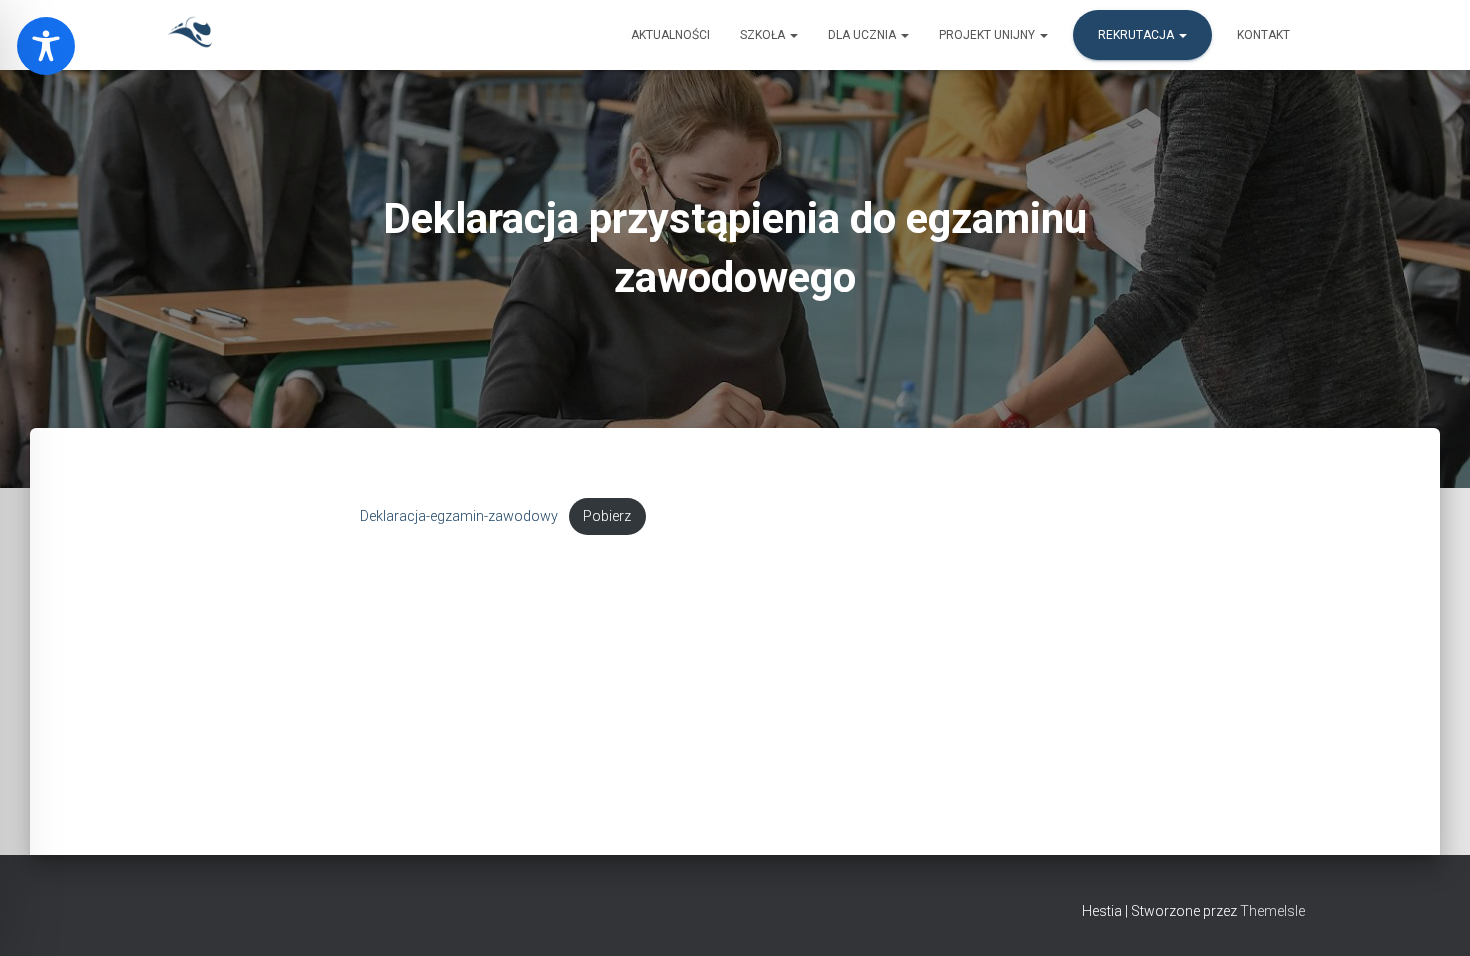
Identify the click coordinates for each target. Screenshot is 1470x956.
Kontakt (1263, 35)
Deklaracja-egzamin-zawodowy (459, 516)
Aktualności (670, 35)
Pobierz (607, 516)
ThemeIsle (1272, 911)
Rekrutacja (1137, 35)
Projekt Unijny (988, 35)
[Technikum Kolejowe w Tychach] (190, 35)
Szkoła (764, 35)
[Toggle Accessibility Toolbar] (46, 46)
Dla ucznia (863, 35)
